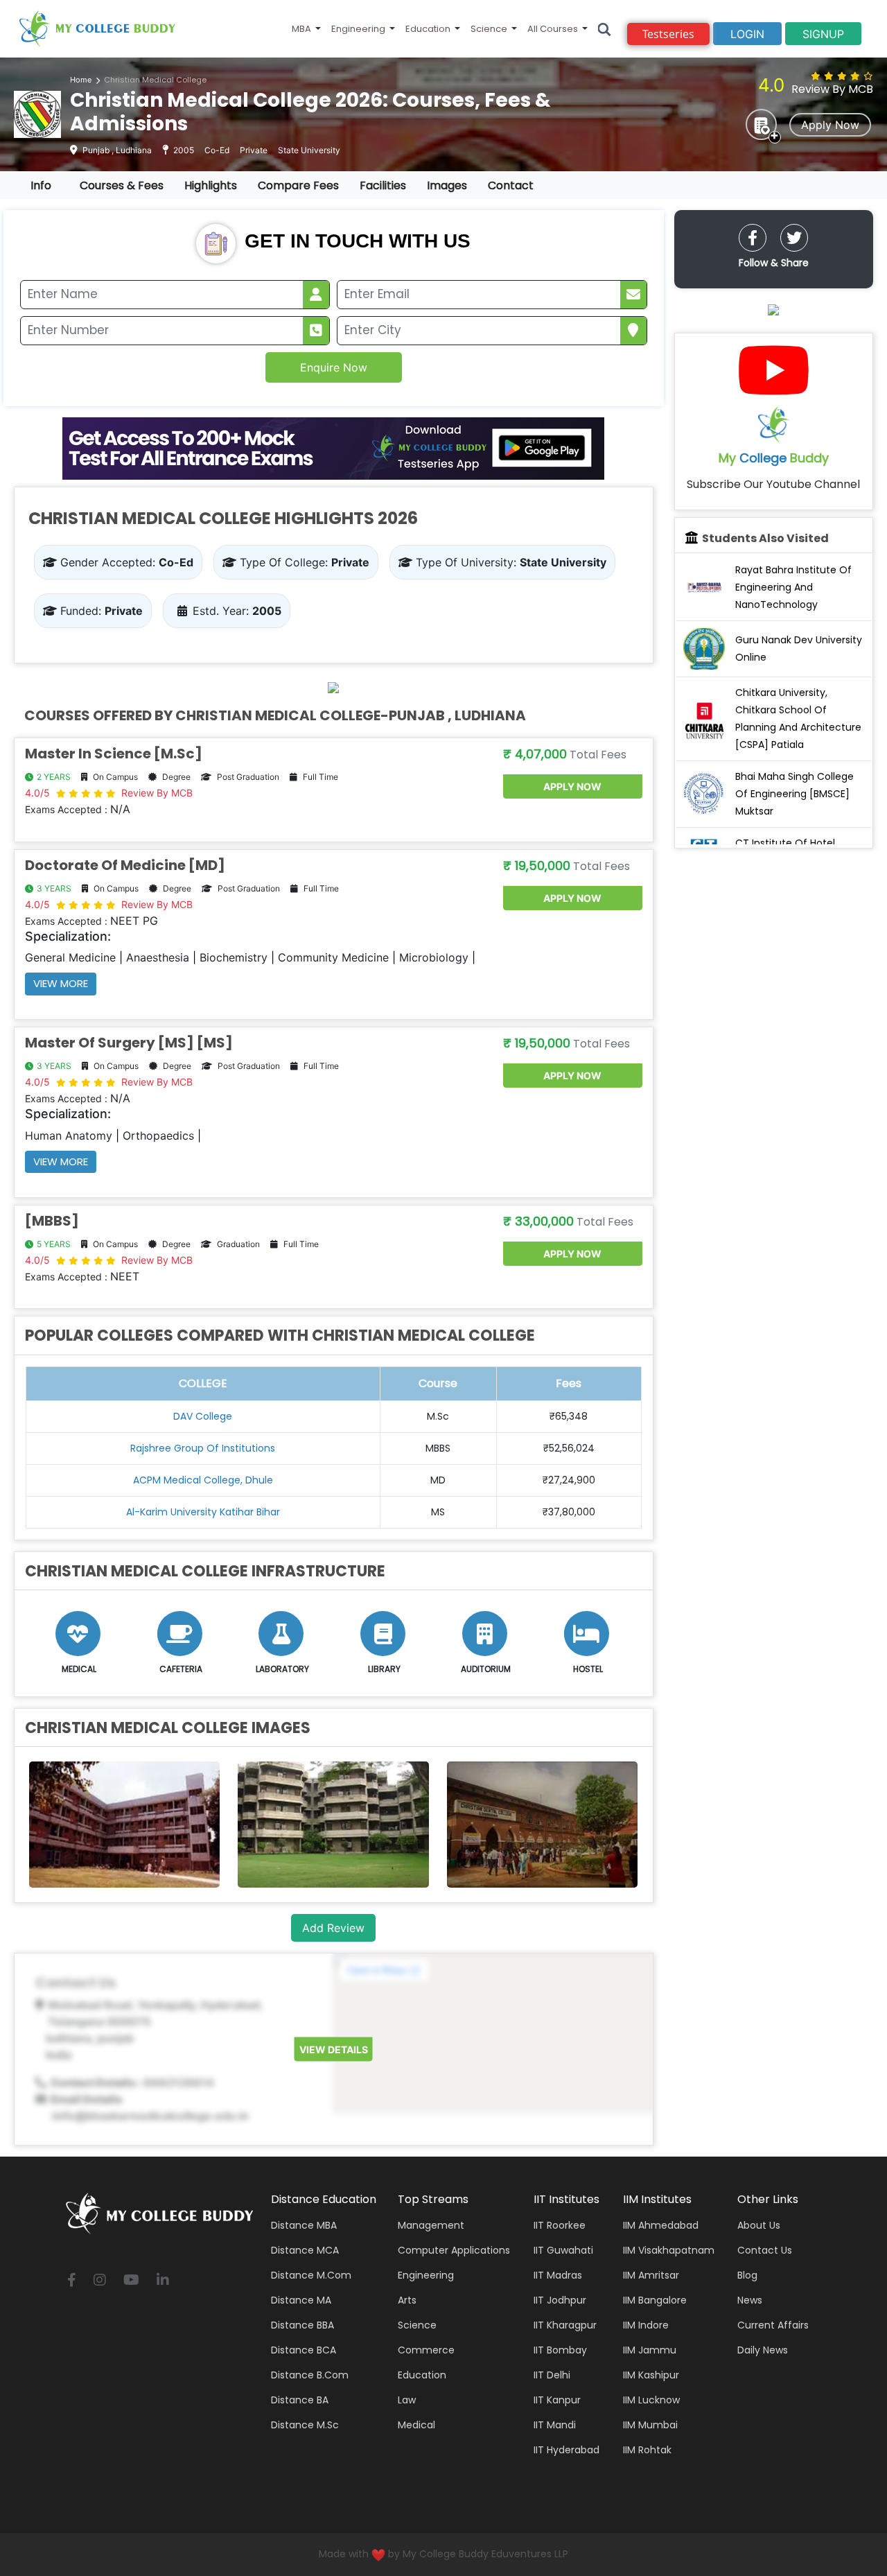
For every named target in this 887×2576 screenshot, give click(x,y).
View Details (334, 2050)
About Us (759, 2225)
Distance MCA (305, 2250)
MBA (301, 29)
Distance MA (301, 2300)
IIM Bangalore (655, 2300)
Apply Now (830, 125)
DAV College (203, 1416)
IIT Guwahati (563, 2250)
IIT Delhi (552, 2375)
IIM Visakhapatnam (669, 2250)
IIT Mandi (555, 2425)
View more (61, 983)
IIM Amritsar (651, 2275)
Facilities (383, 185)
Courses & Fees (122, 185)
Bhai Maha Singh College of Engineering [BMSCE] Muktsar (794, 794)
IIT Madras (558, 2275)
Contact (511, 185)
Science (489, 29)
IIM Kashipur (651, 2375)
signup (823, 34)
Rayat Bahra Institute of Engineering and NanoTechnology (793, 587)
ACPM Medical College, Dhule (203, 1480)
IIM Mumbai (650, 2425)
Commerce (426, 2350)
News (750, 2300)
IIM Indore (646, 2325)
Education (428, 29)
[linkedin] (163, 2281)
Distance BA (300, 2400)
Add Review (333, 1928)
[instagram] (100, 2281)
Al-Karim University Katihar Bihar (203, 1512)
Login (747, 34)
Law (407, 2400)
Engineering (358, 29)
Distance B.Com (310, 2375)
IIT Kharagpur (565, 2325)
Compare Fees (298, 185)
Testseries (668, 34)
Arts (407, 2300)
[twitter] (794, 238)
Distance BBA (302, 2325)
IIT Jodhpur (560, 2300)
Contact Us (765, 2250)
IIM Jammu (650, 2350)
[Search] (605, 29)
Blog (747, 2275)
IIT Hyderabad (567, 2450)
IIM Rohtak (647, 2450)
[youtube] (131, 2281)
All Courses (553, 29)
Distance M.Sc (305, 2425)
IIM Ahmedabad (661, 2225)
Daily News (763, 2350)
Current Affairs (773, 2325)
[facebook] (753, 238)
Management (431, 2225)
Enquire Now (334, 367)
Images (447, 185)
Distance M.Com (311, 2275)
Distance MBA (304, 2225)
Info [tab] (41, 185)
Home (81, 80)
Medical (416, 2425)
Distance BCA (304, 2350)
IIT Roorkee (560, 2225)
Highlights (211, 185)
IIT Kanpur (557, 2400)
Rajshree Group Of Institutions (203, 1448)
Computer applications (454, 2250)
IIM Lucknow (651, 2400)
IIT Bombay (560, 2350)
